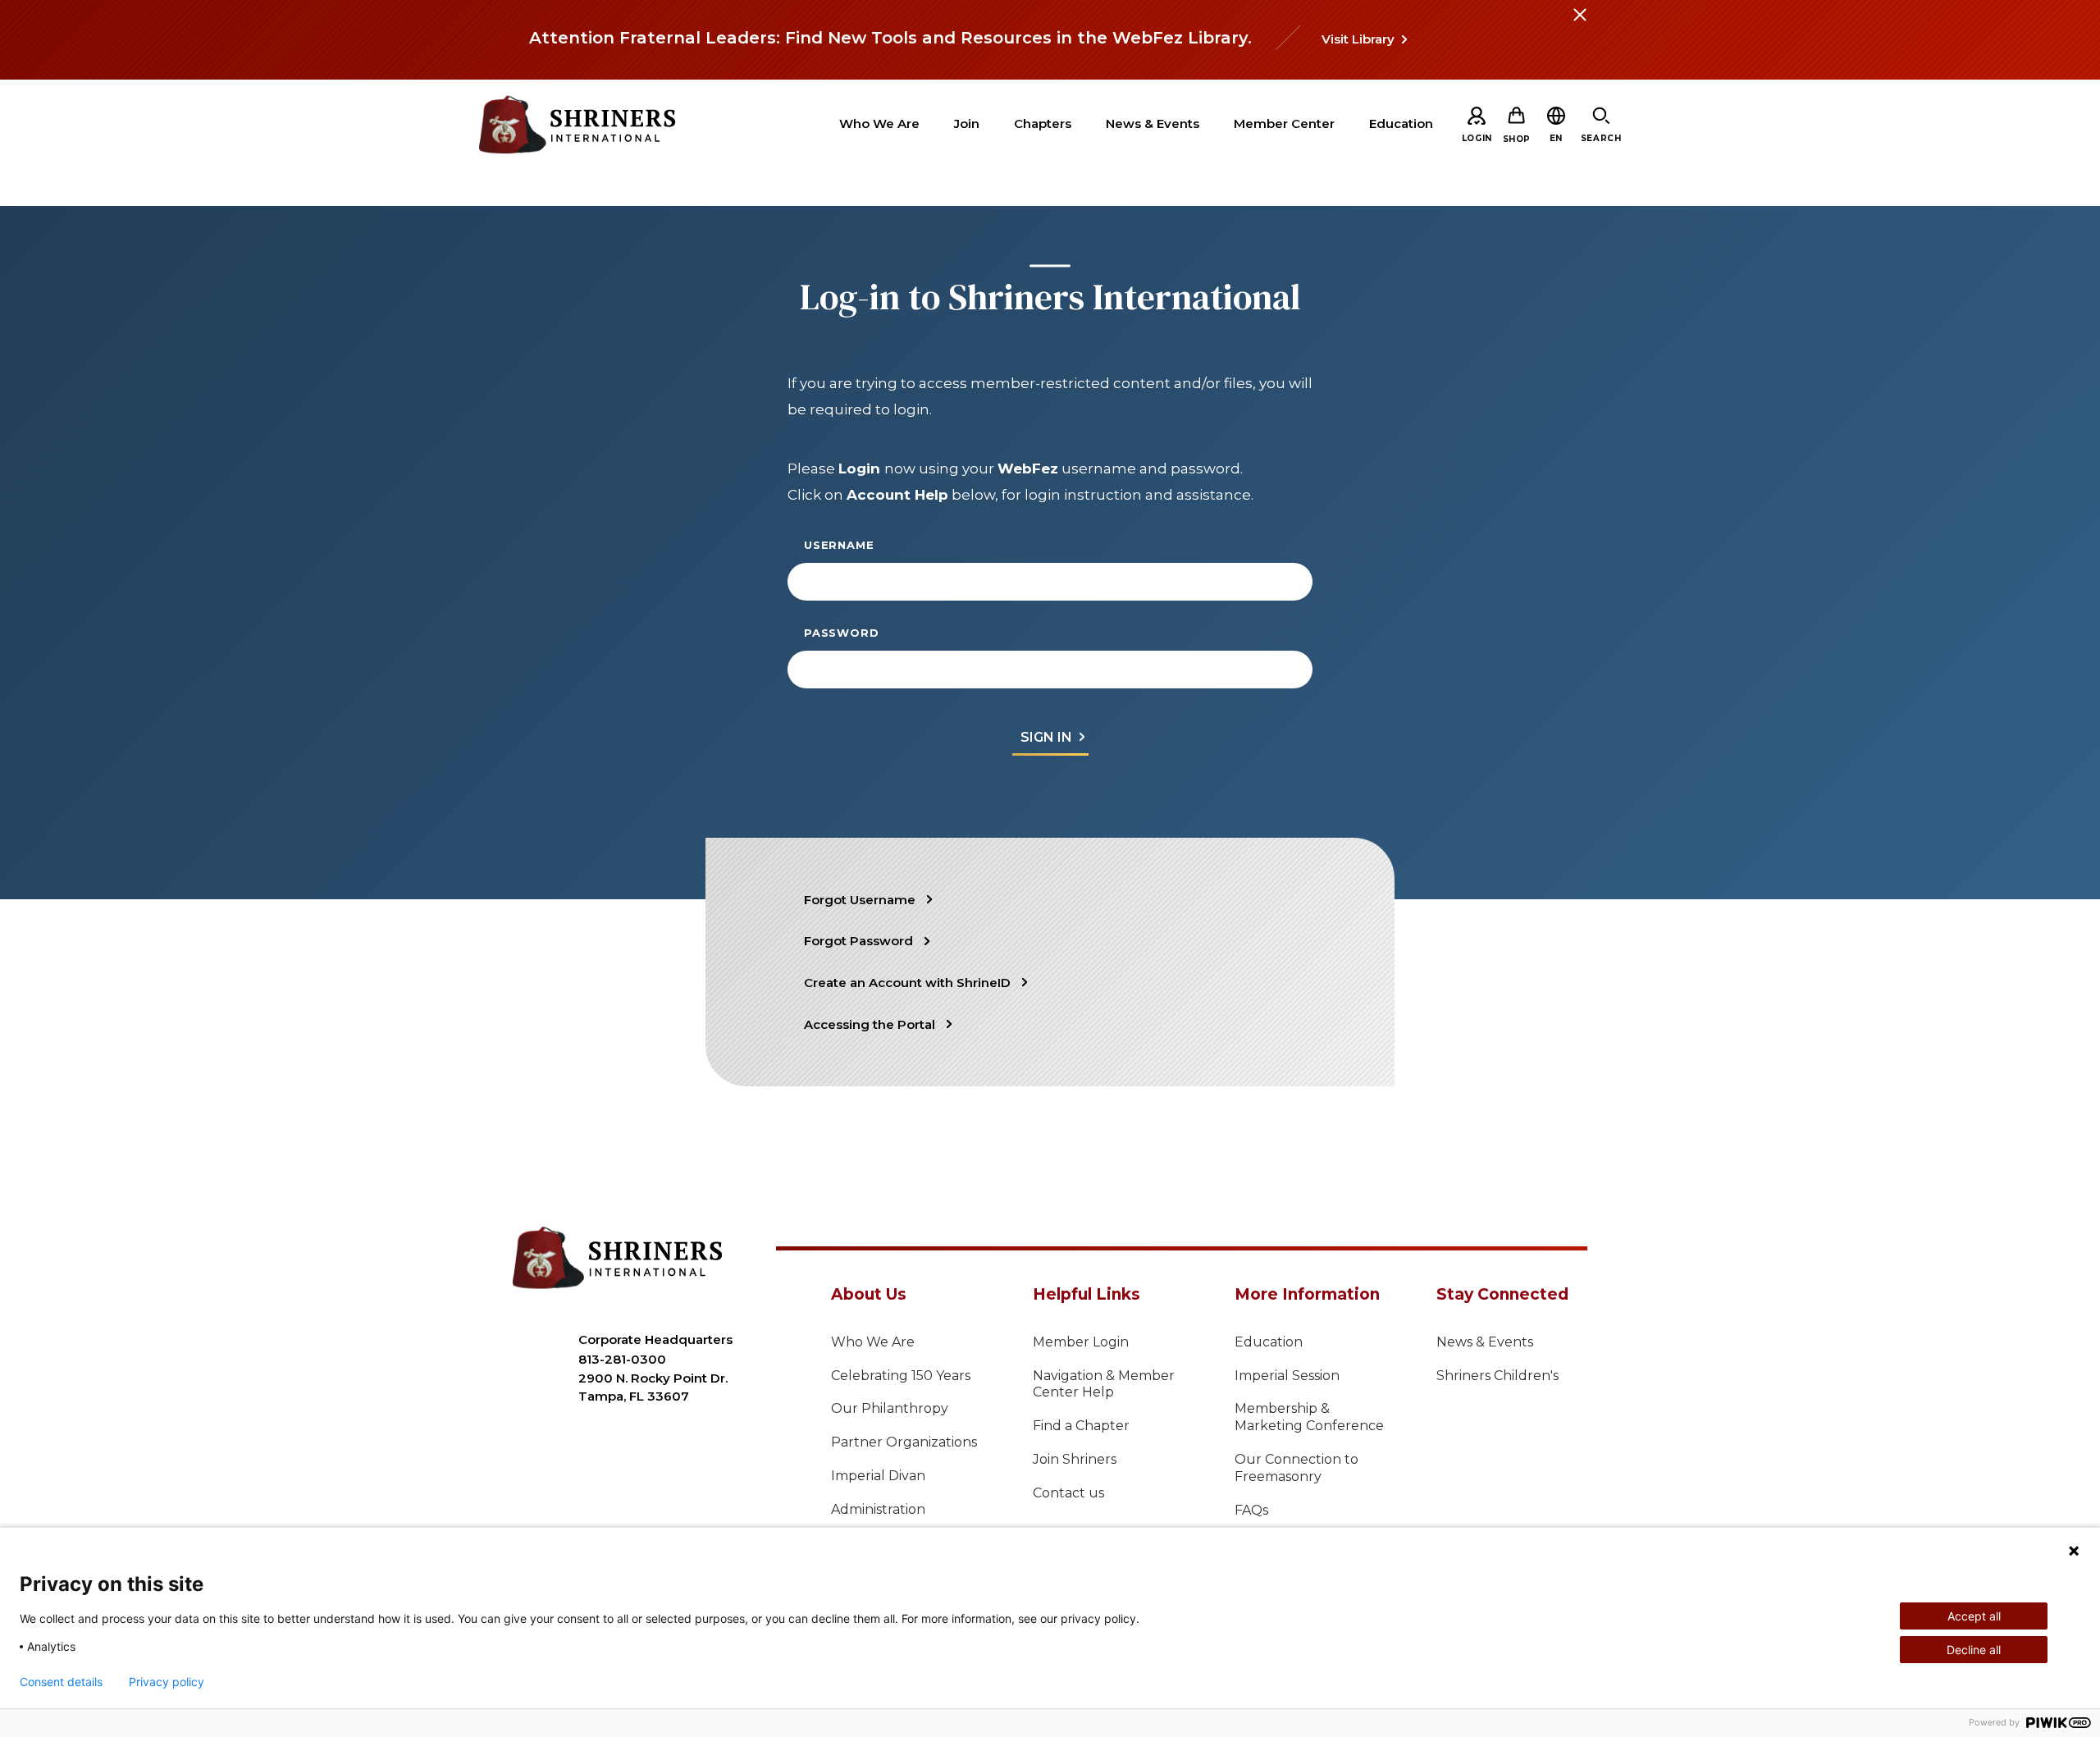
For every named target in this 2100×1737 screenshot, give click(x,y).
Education (1269, 1342)
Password (841, 633)
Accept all (1974, 1616)
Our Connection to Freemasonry (1297, 1468)
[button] (1556, 138)
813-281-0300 (622, 1359)
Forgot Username (860, 900)
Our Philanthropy (890, 1408)
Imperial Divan (878, 1476)
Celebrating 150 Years (901, 1376)
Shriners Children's (1497, 1376)
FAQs (1251, 1510)
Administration (878, 1509)
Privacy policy (167, 1682)
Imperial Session (1287, 1376)
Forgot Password (858, 941)
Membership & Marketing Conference (1309, 1417)
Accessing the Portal (870, 1024)
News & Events (1485, 1342)
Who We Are (873, 1342)
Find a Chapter (1081, 1426)
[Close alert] (1579, 25)
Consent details (61, 1682)
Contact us (1068, 1493)
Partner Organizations (904, 1442)
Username (839, 545)
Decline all (1974, 1650)
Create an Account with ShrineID (907, 983)
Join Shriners (1075, 1459)
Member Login (1081, 1342)
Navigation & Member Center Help (1104, 1384)
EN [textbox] (1556, 138)
